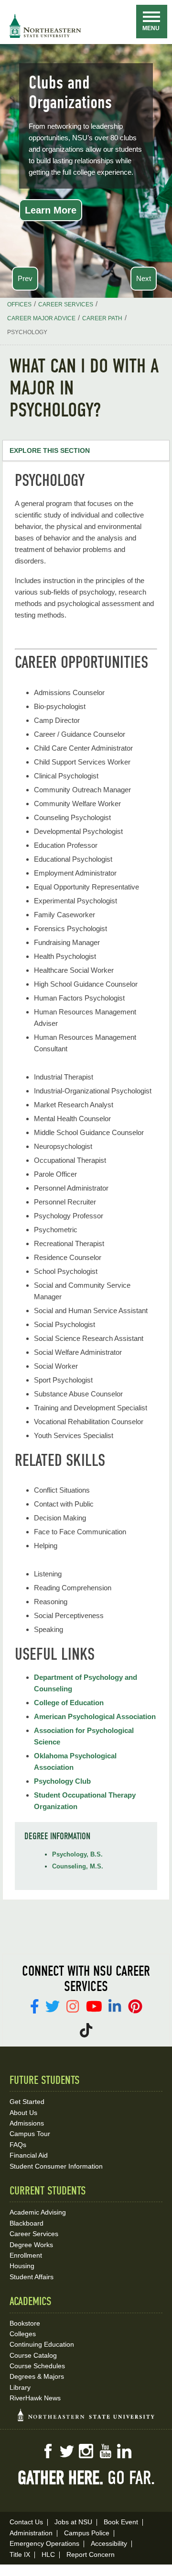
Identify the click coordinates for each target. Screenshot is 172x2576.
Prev (25, 278)
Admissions (27, 2123)
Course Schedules (37, 2366)
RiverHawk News (35, 2398)
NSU (45, 26)
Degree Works (31, 2245)
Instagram (86, 2451)
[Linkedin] (115, 2006)
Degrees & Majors (37, 2376)
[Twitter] (53, 2006)
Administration (31, 2533)
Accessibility (109, 2543)
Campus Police (87, 2533)
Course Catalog (33, 2355)
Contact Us (26, 2522)
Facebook (48, 2451)
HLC (48, 2554)
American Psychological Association (95, 1716)
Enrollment (26, 2255)
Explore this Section (50, 450)
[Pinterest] (135, 2006)
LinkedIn (124, 2451)
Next (144, 278)
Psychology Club (62, 1781)
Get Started (27, 2102)
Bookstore (25, 2323)
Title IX (20, 2554)
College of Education (69, 1703)
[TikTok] (86, 2030)
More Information (64, 213)
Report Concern (91, 2554)
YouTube (105, 2451)
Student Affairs (32, 2277)
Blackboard (27, 2223)
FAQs (18, 2145)
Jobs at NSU (73, 2522)
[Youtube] (94, 2006)
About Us (23, 2113)
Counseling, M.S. (78, 1866)
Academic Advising (38, 2212)
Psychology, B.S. (77, 1854)
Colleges (23, 2334)
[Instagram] (73, 2006)
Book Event (121, 2522)
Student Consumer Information (56, 2166)
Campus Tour (30, 2134)
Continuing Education (42, 2344)
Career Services (34, 2234)
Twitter (67, 2451)
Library (20, 2387)
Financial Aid (29, 2155)
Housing (22, 2266)
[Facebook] (35, 2006)
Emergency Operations (44, 2543)
